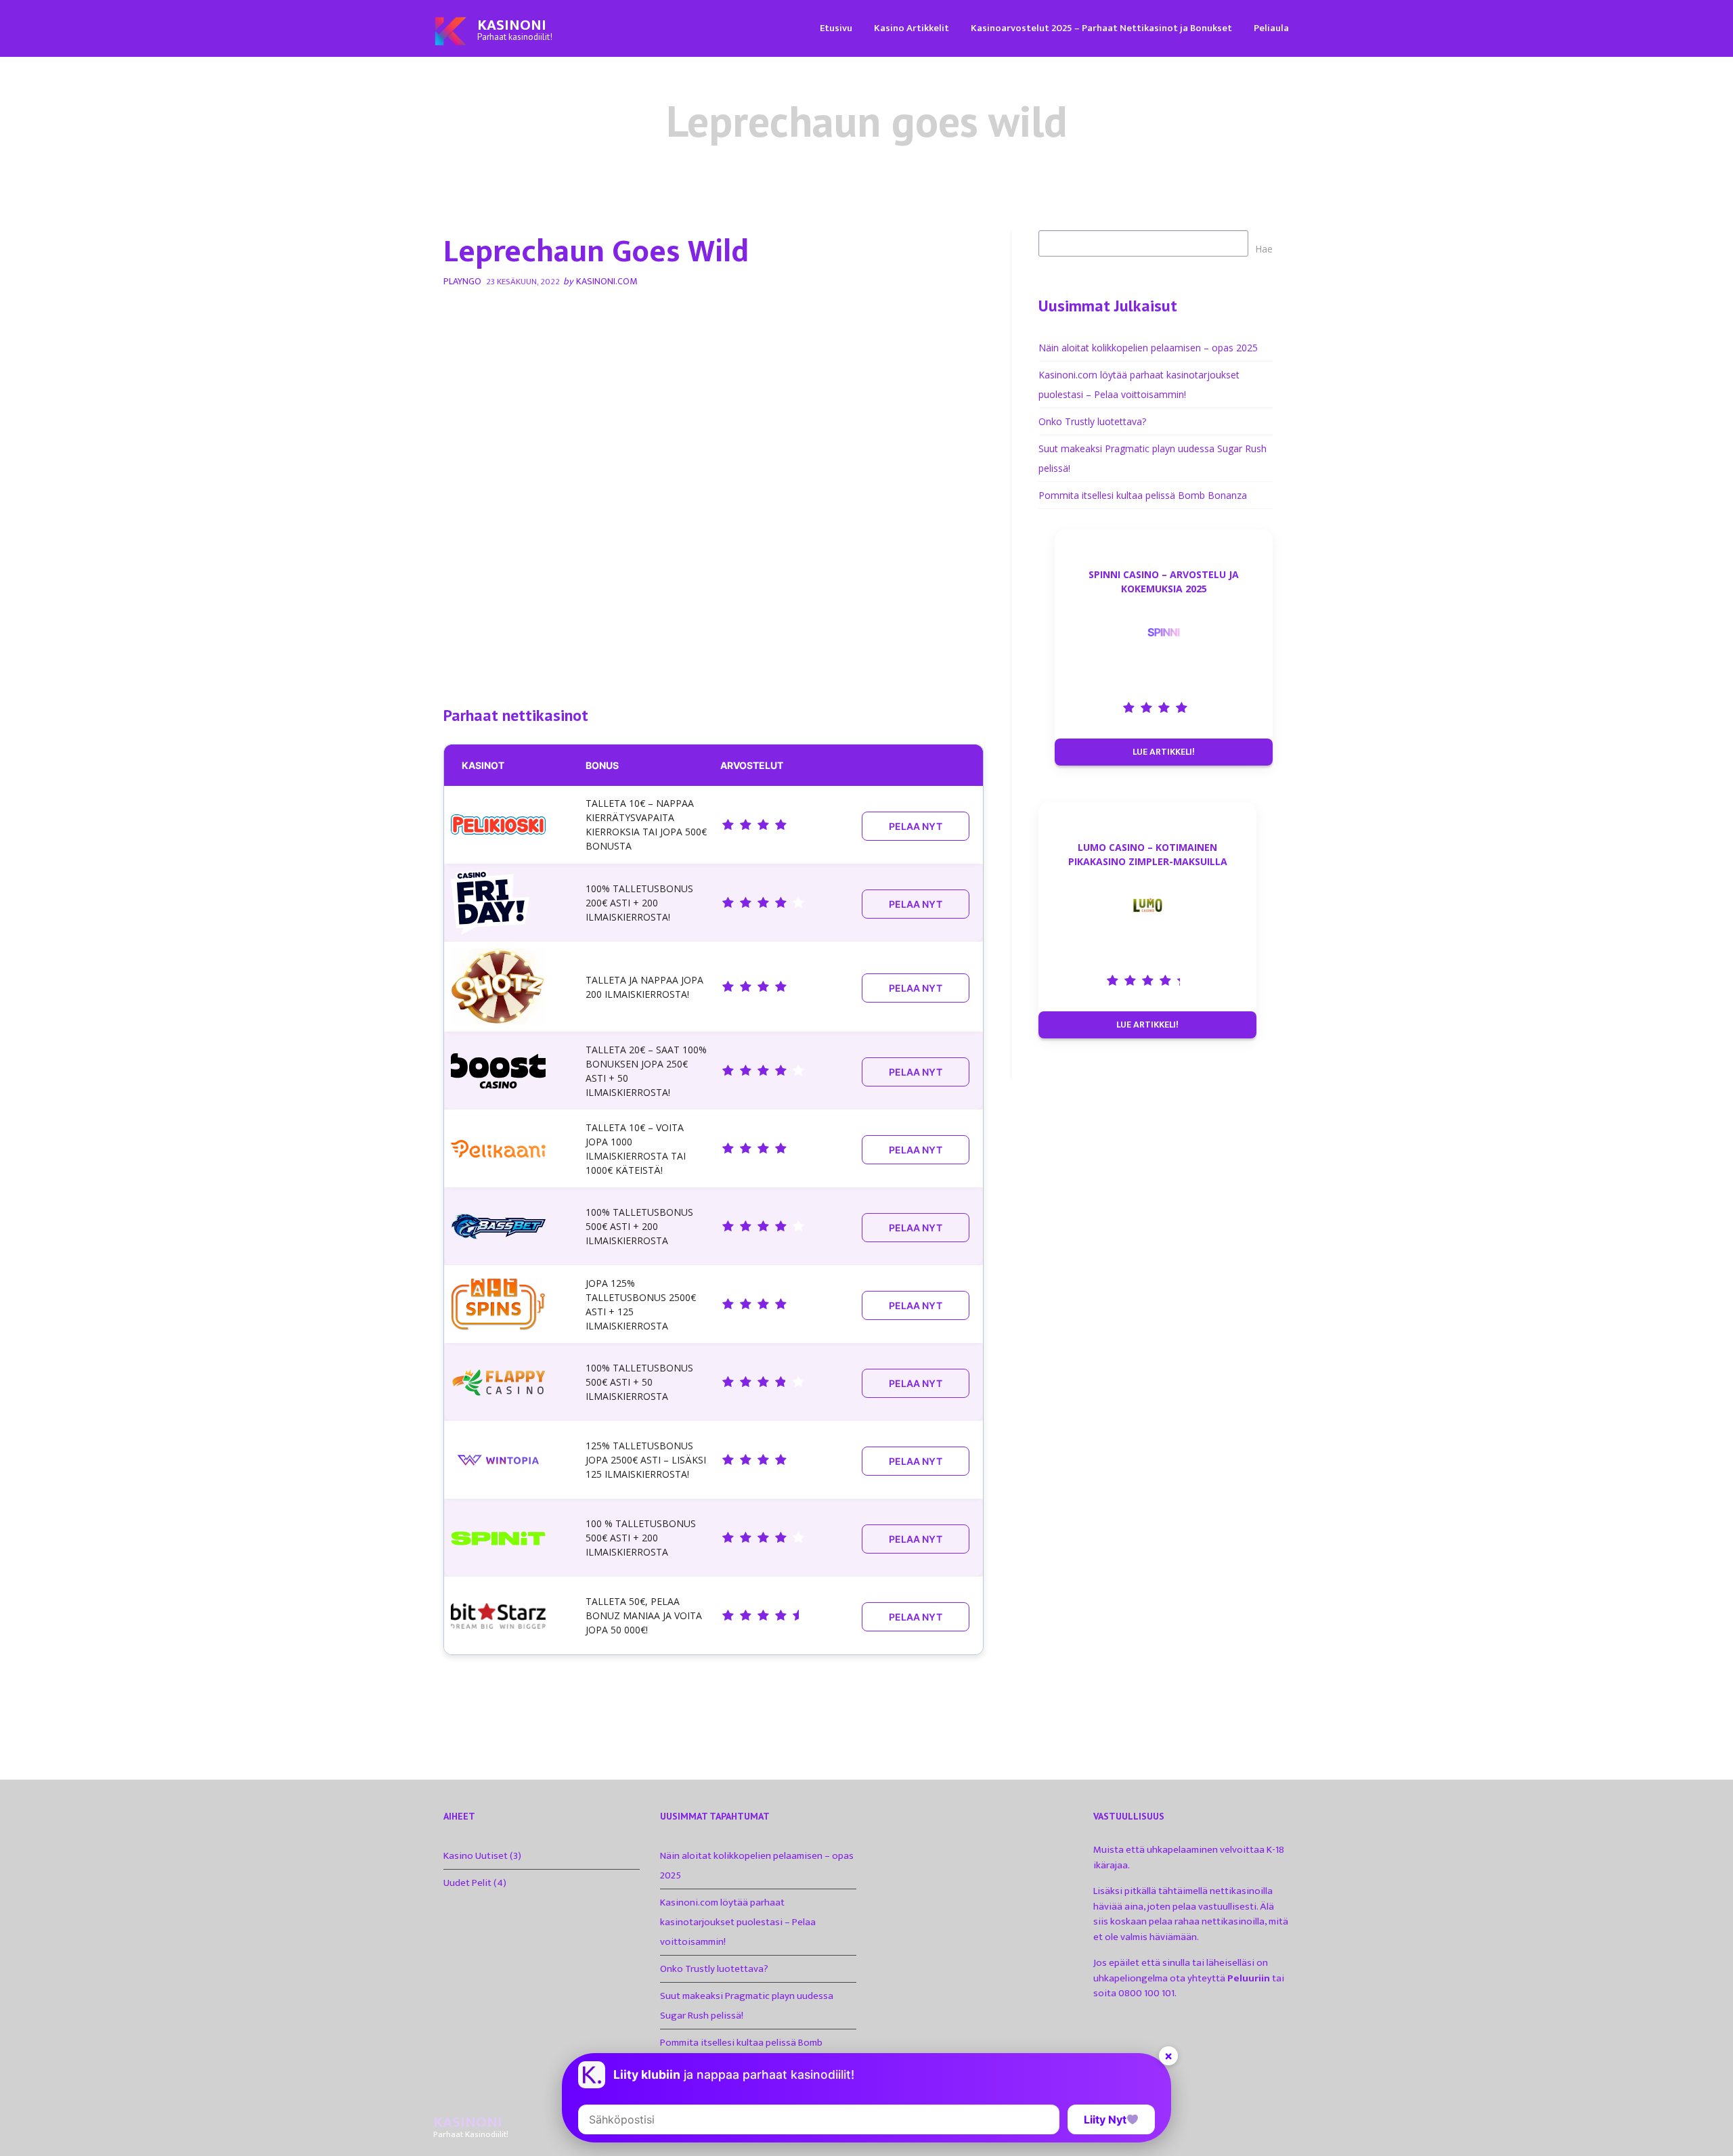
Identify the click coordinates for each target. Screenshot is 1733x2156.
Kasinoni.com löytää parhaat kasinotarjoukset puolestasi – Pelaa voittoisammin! (738, 1922)
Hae (1264, 249)
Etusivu (836, 28)
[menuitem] (836, 27)
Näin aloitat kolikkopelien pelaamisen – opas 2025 (1148, 348)
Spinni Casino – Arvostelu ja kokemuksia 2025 (1164, 581)
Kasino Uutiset (476, 1856)
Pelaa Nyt (916, 826)
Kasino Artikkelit (912, 28)
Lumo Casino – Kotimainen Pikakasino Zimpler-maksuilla (1148, 854)
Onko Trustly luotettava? (1092, 421)
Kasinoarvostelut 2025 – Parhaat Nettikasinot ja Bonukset (1101, 28)
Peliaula (1271, 28)
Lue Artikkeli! (1164, 752)
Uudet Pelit (467, 1883)
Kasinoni (512, 25)
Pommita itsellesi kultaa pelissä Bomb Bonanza (1143, 495)
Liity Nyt (1105, 2119)
